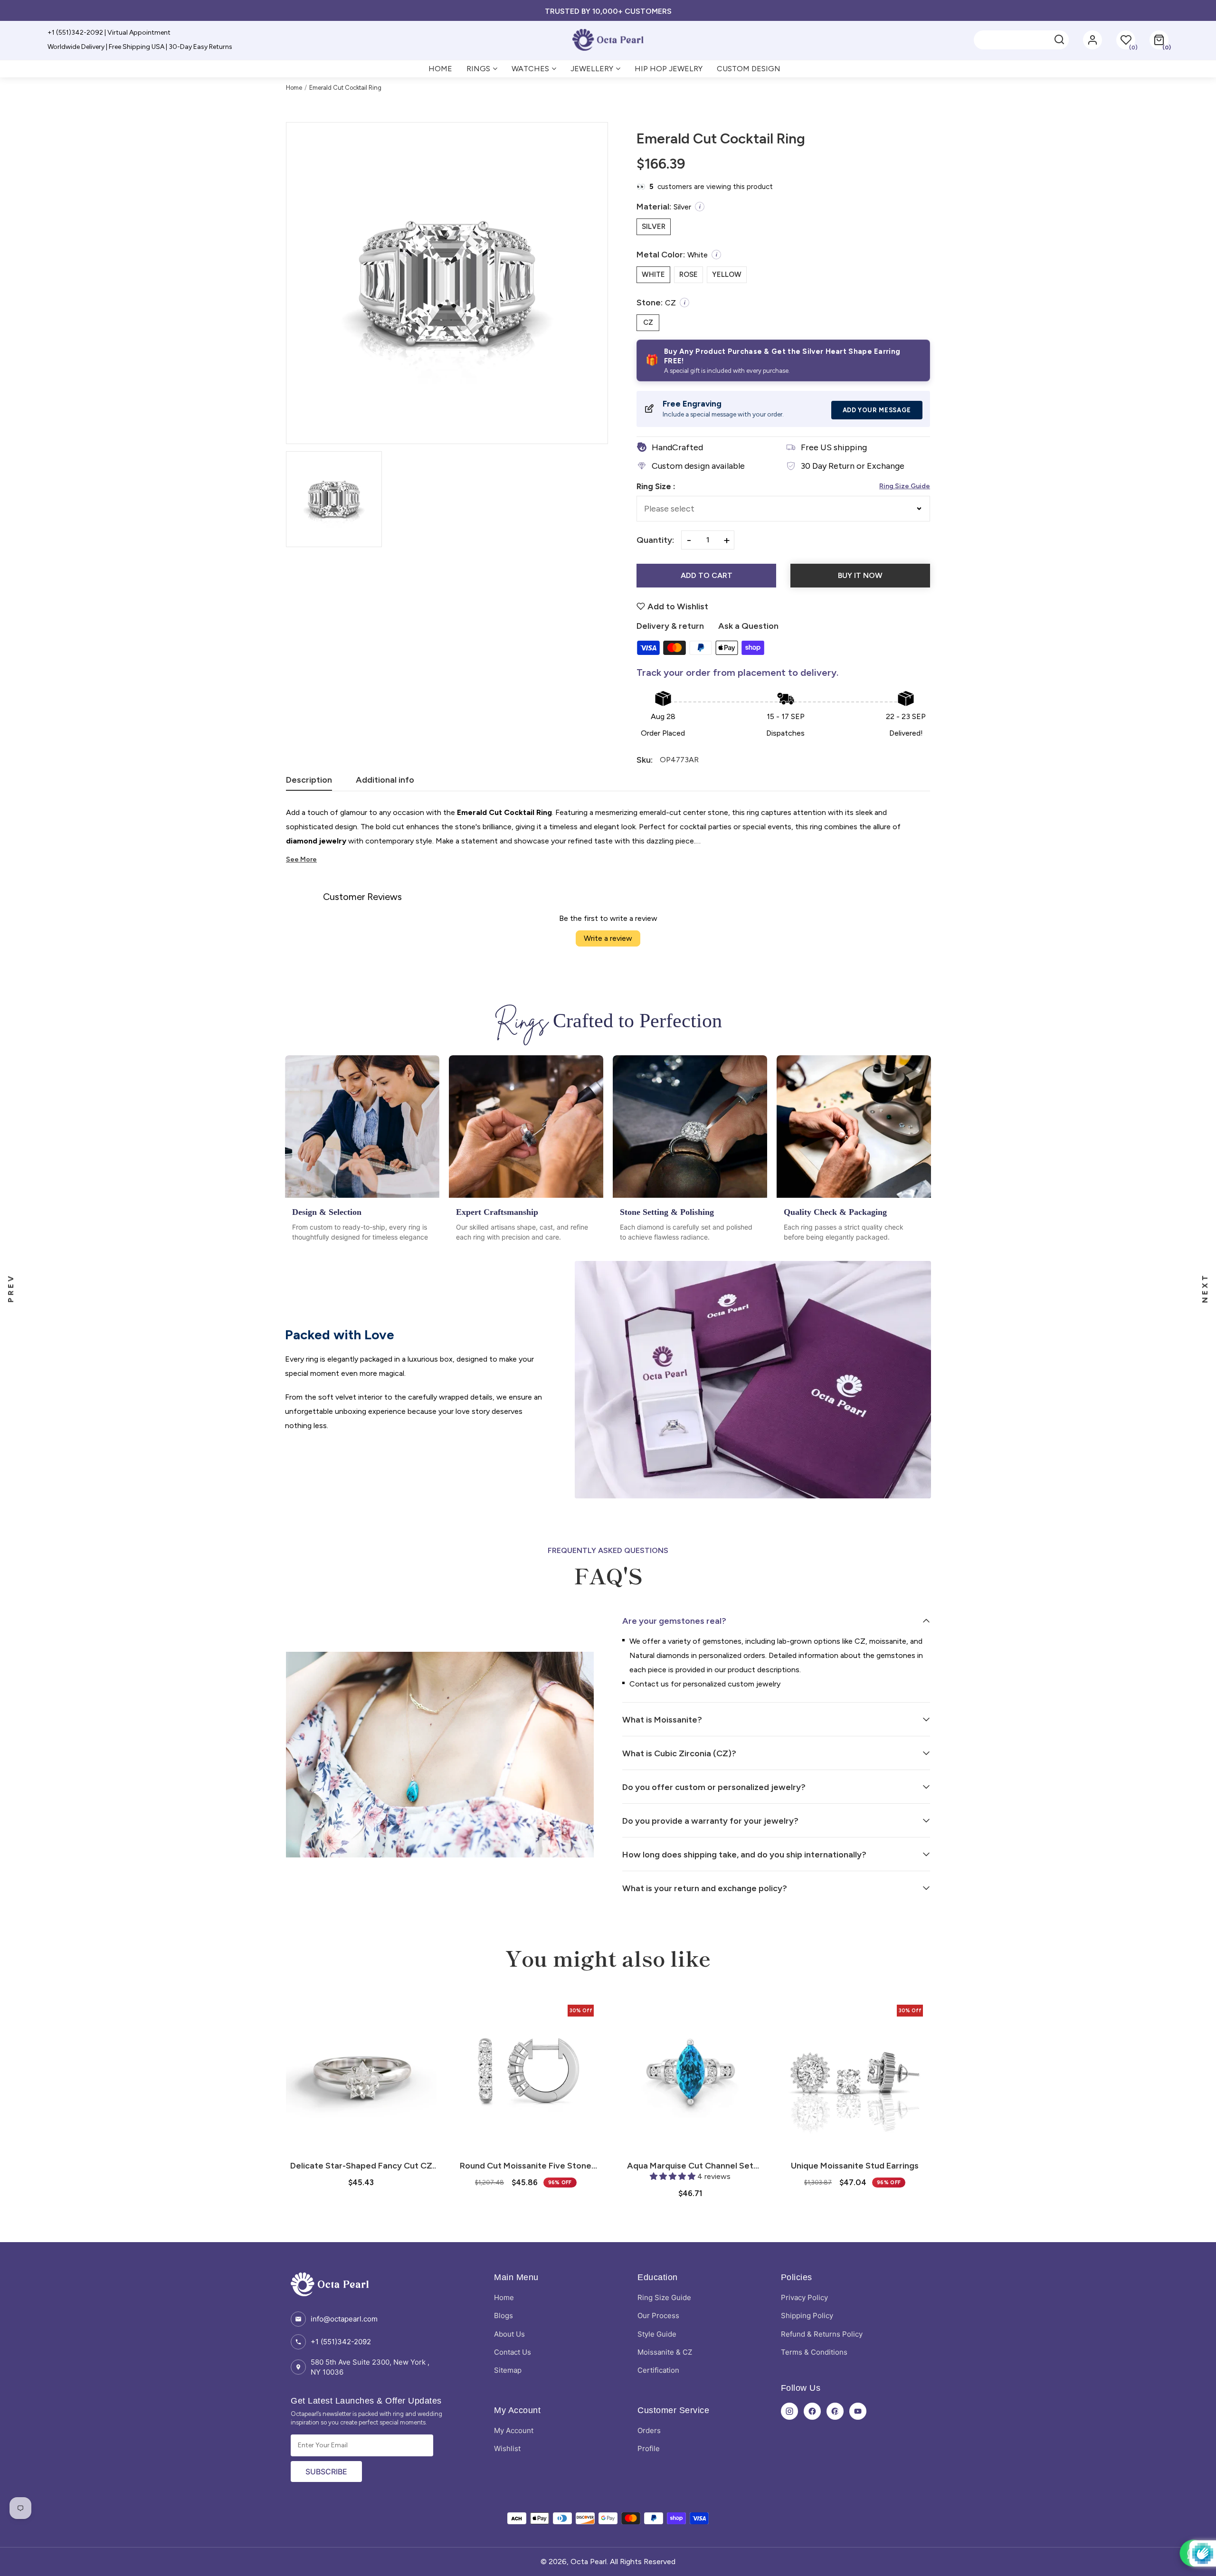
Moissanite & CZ (665, 2352)
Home (294, 88)
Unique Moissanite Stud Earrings (690, 2166)
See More (301, 859)
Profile (649, 2448)
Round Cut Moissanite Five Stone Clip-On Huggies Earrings (361, 2166)
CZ (648, 322)
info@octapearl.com (344, 2319)
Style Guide (657, 2334)
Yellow (727, 275)
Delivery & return (670, 626)
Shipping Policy (807, 2316)
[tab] (309, 783)
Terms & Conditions (814, 2352)
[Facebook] (812, 2411)
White (653, 275)
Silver (654, 227)
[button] (1159, 40)
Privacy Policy (804, 2297)
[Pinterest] (835, 2411)
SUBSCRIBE (326, 2472)
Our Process (658, 2316)
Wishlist (507, 2448)
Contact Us (513, 2352)
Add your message (877, 410)
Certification (658, 2370)
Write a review (608, 938)
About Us (509, 2334)
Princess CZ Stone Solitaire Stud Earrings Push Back (855, 2166)
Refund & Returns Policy (822, 2334)
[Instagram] (789, 2411)
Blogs (503, 2316)
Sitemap (508, 2370)
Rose (689, 275)
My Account (514, 2430)
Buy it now (860, 575)
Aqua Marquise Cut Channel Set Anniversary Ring (526, 2166)
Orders (649, 2430)
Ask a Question (748, 626)
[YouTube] (858, 2411)
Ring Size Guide (905, 486)
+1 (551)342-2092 (341, 2342)
